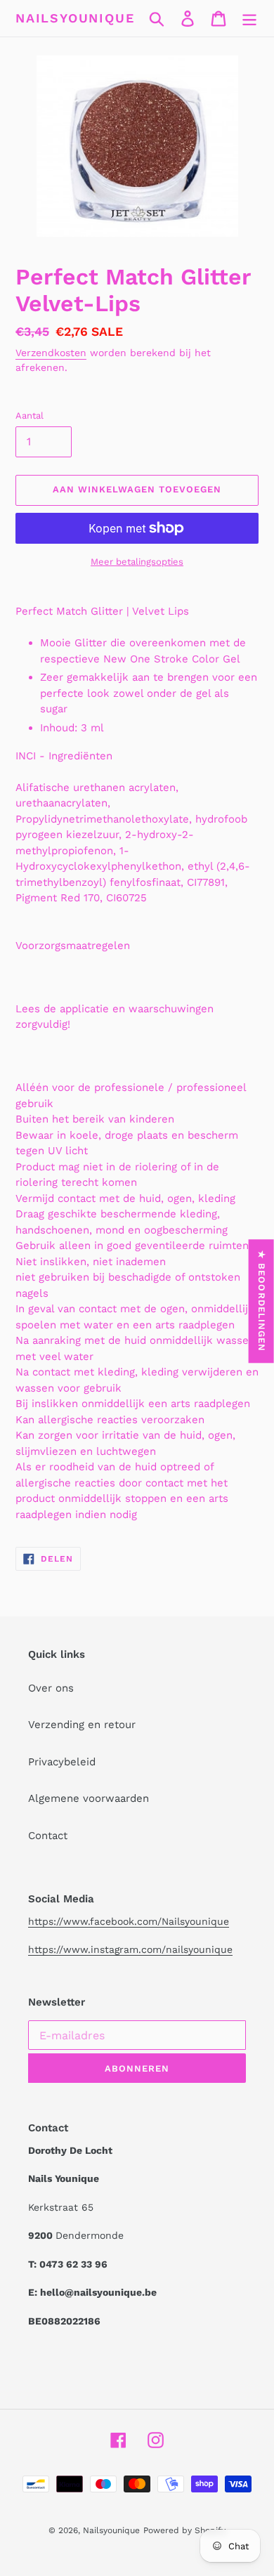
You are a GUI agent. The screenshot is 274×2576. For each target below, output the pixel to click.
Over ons (51, 1688)
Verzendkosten (51, 353)
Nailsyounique (75, 18)
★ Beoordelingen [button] (262, 1301)
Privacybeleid (62, 1762)
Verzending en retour (82, 1725)
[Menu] (249, 18)
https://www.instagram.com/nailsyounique (130, 1949)
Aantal (30, 416)
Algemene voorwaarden (89, 1798)
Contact (48, 1836)
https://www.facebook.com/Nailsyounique (129, 1921)
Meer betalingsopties (137, 562)
